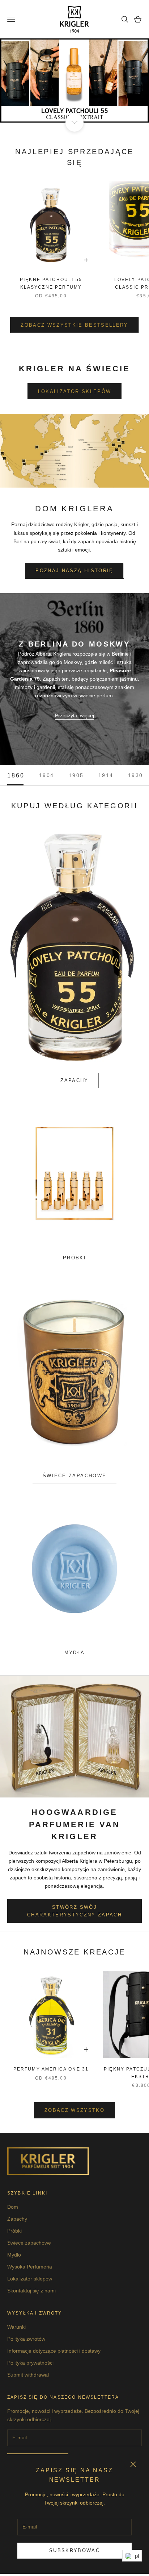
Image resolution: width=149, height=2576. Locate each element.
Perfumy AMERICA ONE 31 (51, 2069)
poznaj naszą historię (74, 571)
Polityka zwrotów (26, 2339)
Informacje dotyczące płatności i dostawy (54, 2351)
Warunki (16, 2327)
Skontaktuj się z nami (31, 2291)
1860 (16, 775)
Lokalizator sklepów (30, 2279)
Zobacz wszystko (74, 2110)
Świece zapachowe (74, 1476)
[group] (74, 80)
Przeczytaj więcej (74, 715)
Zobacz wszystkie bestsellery (74, 325)
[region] (74, 80)
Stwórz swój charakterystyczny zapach (74, 1911)
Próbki (74, 1258)
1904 (47, 775)
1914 (106, 775)
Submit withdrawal (28, 2375)
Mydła (75, 1653)
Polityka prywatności (30, 2363)
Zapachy (74, 1080)
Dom (13, 2207)
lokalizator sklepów (74, 391)
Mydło (14, 2255)
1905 (76, 775)
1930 (136, 775)
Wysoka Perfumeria (30, 2267)
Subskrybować (74, 2550)
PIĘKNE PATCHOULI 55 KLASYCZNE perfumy (51, 283)
